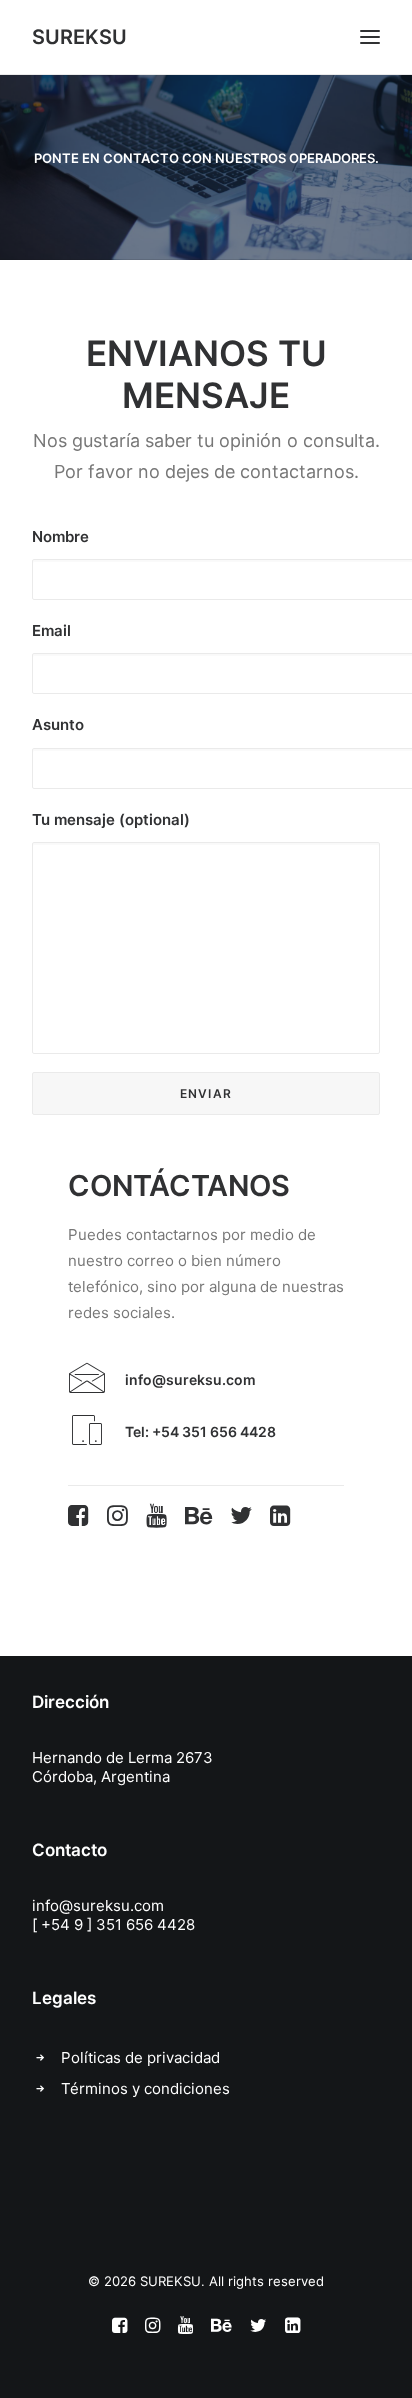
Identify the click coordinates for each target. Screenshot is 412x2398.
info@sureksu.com (98, 1905)
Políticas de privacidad (140, 2057)
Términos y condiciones (145, 2088)
